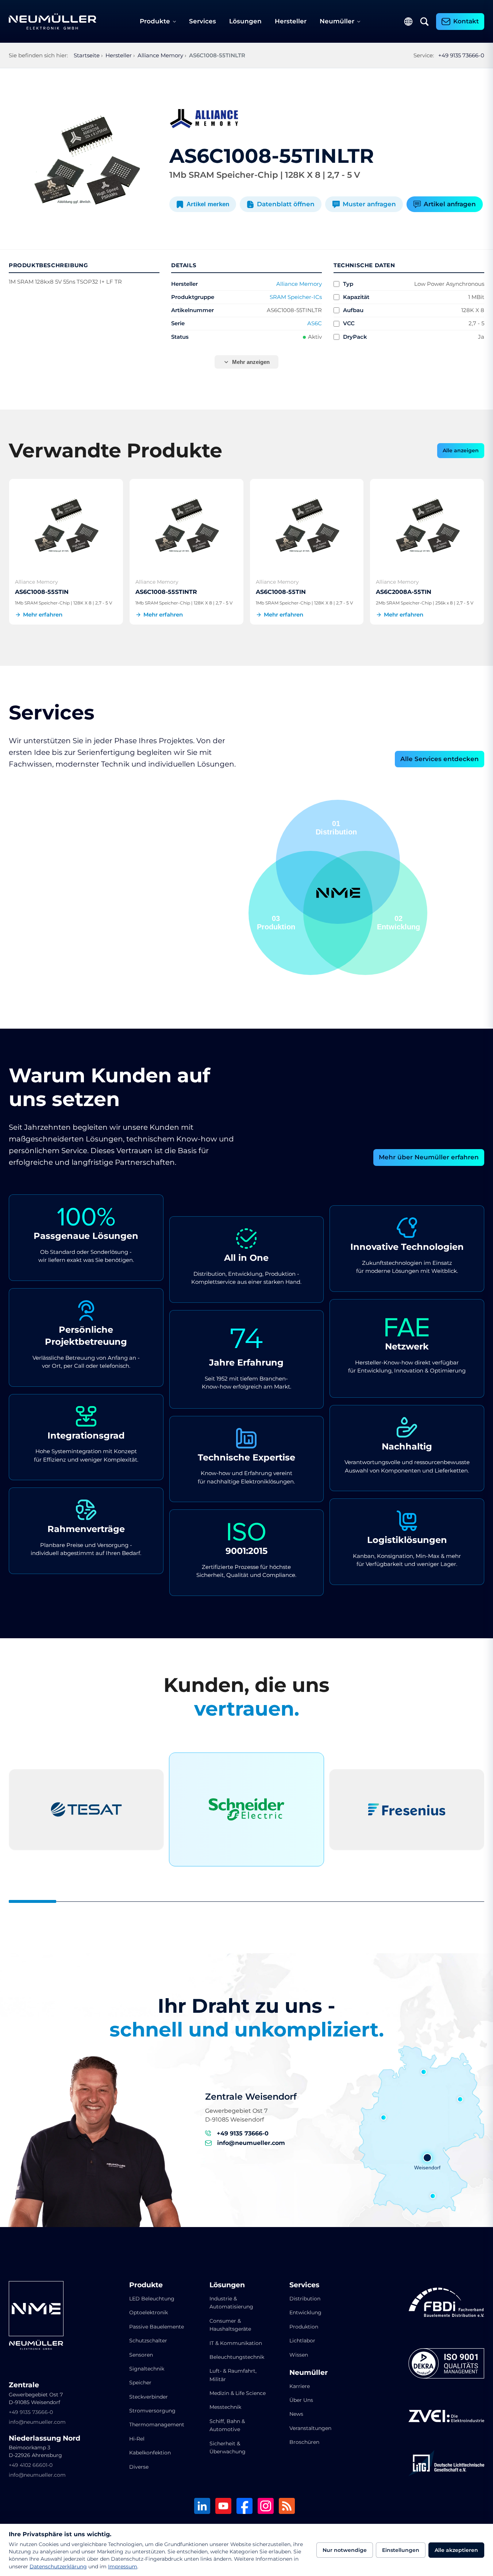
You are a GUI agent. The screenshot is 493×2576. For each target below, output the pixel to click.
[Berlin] (460, 2099)
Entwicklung (305, 2312)
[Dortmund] (384, 2118)
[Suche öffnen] (424, 22)
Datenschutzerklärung (58, 2567)
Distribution (305, 2299)
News (296, 2414)
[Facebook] (244, 2506)
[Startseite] (53, 22)
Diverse (139, 2467)
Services (203, 21)
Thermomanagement (157, 2425)
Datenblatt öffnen (286, 204)
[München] (433, 2196)
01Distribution (278, 923)
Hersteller (291, 21)
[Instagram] (266, 2506)
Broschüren (304, 2442)
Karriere (300, 2386)
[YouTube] (223, 2506)
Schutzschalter (148, 2341)
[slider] (246, 1902)
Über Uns (301, 2400)
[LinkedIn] (202, 2506)
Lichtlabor (302, 2341)
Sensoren (141, 2355)
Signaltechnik (147, 2369)
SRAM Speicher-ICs (296, 297)
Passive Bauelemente (157, 2327)
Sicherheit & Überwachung (228, 2448)
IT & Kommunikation (236, 2343)
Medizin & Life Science (238, 2393)
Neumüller (337, 21)
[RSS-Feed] (287, 2506)
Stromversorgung (152, 2411)
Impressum (123, 2567)
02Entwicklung (335, 828)
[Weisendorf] (427, 2158)
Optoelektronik (149, 2312)
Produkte (155, 21)
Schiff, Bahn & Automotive (227, 2425)
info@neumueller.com (251, 2143)
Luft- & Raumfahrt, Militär (233, 2375)
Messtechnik (225, 2407)
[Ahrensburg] (424, 2072)
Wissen (299, 2355)
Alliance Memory (299, 284)
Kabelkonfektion (150, 2453)
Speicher (140, 2383)
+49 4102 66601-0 (31, 2465)
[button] (311, 913)
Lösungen (245, 21)
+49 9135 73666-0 (461, 55)
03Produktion (401, 923)
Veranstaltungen (310, 2428)
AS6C (315, 323)
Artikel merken (208, 204)
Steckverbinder (149, 2397)
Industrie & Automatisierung (231, 2303)
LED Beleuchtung (152, 2299)
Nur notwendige (345, 2550)
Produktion (304, 2327)
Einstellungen (401, 2550)
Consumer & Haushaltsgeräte (230, 2325)
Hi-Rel (137, 2439)
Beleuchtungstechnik (237, 2357)
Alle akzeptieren (456, 2550)
